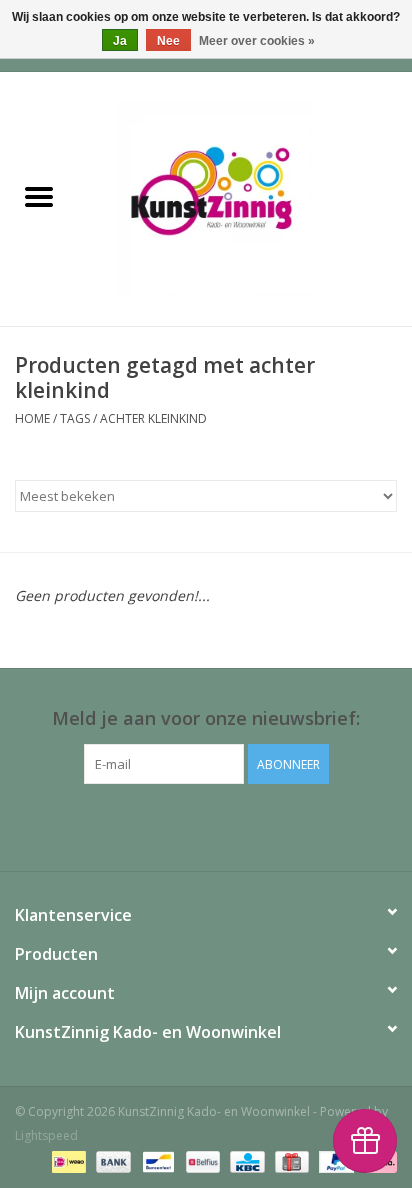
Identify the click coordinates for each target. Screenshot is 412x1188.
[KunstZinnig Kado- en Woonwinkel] (245, 197)
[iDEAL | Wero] (67, 1160)
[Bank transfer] (111, 1160)
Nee (168, 41)
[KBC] (245, 1160)
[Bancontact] (156, 1160)
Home (32, 418)
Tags (75, 418)
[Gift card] (290, 1160)
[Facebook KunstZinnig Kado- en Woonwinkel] (206, 825)
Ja (120, 41)
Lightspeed (46, 1135)
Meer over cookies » (257, 41)
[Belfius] (201, 1160)
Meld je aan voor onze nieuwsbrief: (206, 718)
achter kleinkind (153, 418)
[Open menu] (39, 196)
